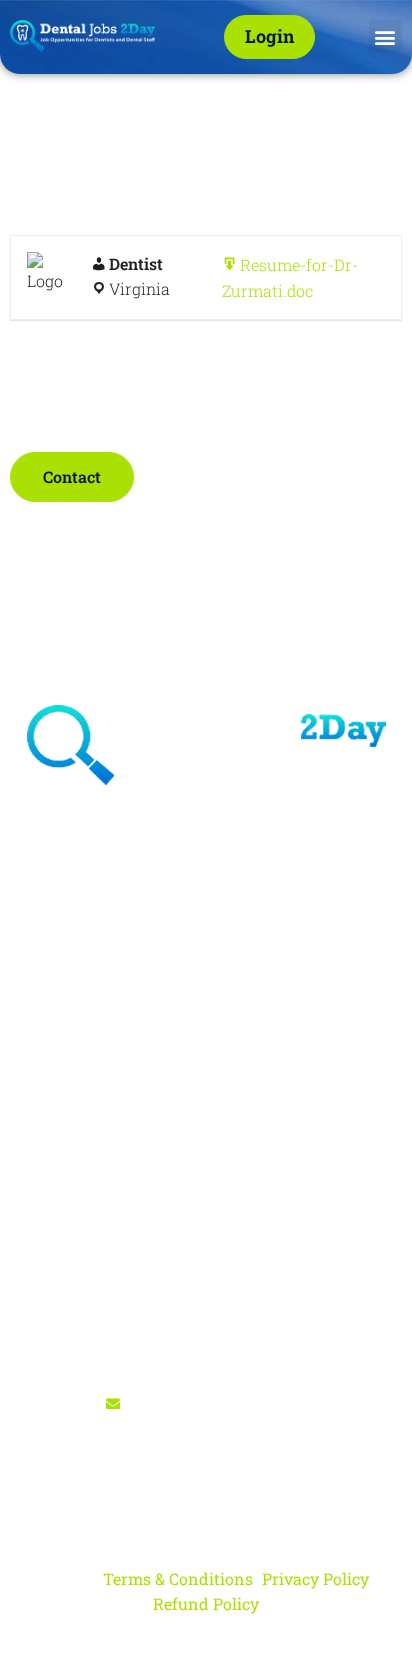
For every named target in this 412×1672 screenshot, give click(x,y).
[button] (385, 36)
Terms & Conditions (178, 1578)
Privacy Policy (315, 1578)
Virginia (139, 288)
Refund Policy (206, 1603)
